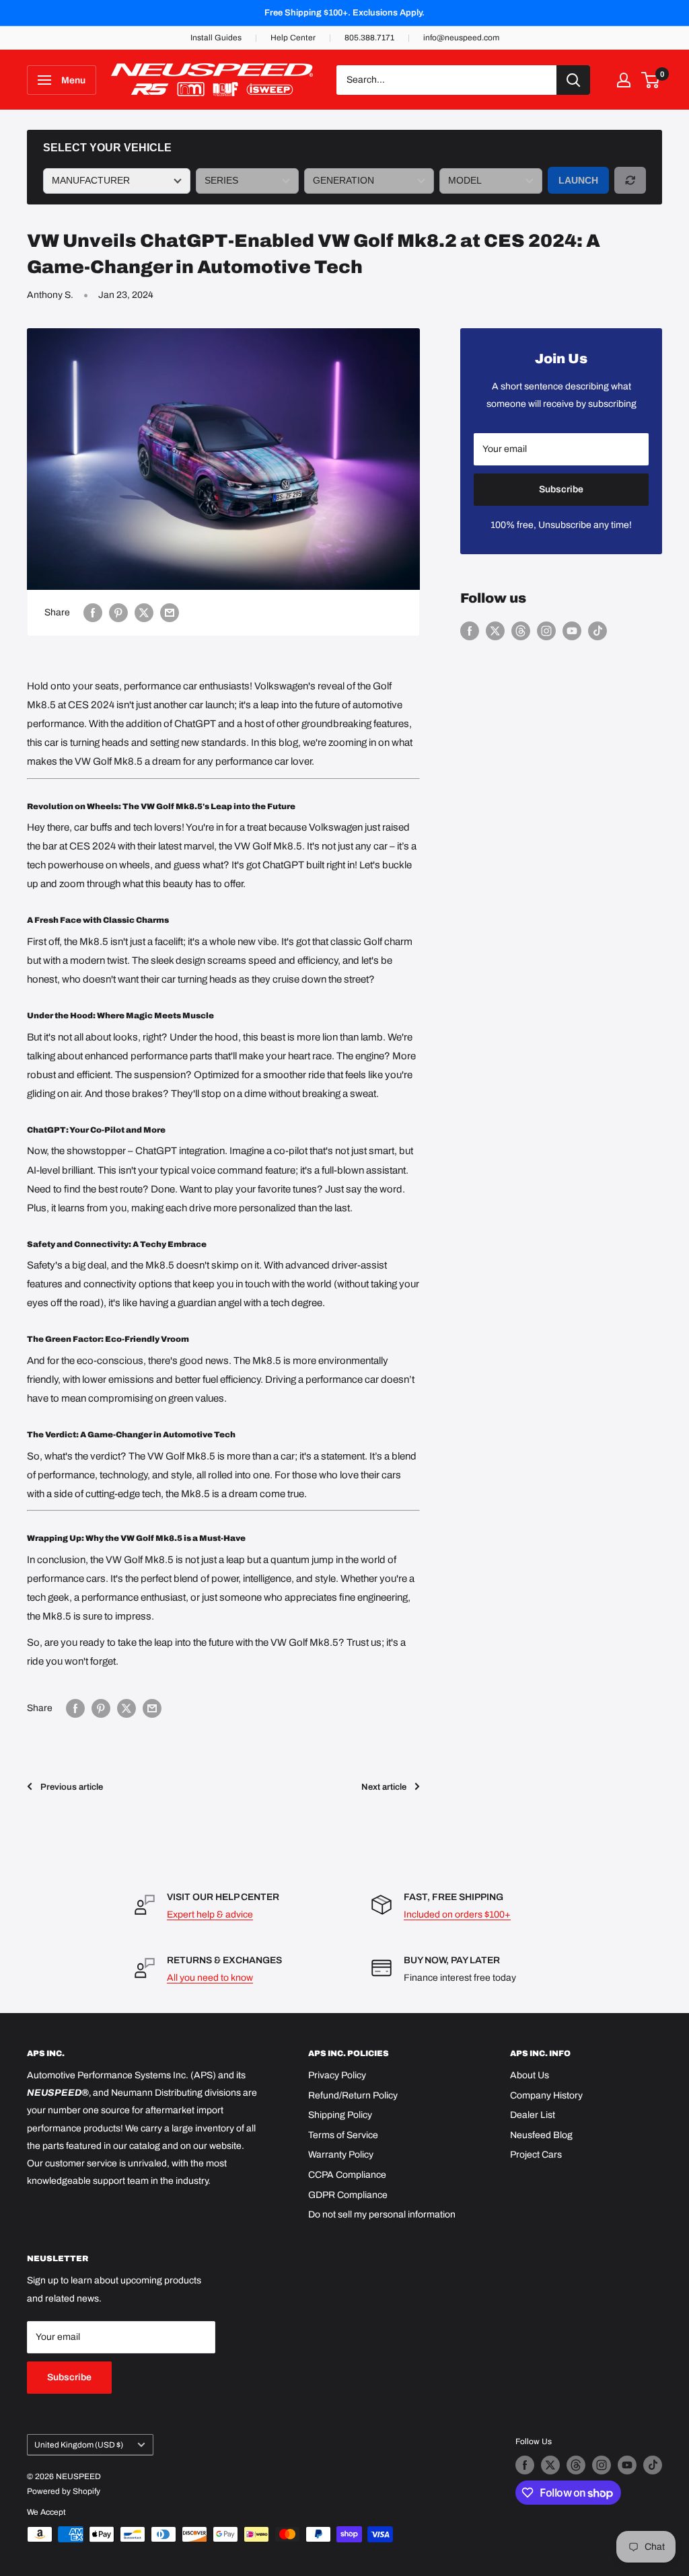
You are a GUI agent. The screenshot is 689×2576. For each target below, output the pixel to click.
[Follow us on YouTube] (572, 631)
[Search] (573, 80)
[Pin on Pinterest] (118, 613)
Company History (546, 2095)
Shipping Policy (340, 2115)
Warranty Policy (341, 2155)
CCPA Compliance (347, 2175)
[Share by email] (170, 613)
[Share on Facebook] (93, 613)
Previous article (72, 1787)
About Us (530, 2075)
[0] (651, 80)
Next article (384, 1787)
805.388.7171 (369, 38)
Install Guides (216, 38)
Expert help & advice (210, 1915)
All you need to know (210, 1978)
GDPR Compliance (348, 2195)
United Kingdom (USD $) (79, 2445)
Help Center (293, 38)
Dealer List (533, 2115)
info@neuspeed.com (461, 38)
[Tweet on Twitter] (144, 613)
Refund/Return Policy (353, 2095)
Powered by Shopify (64, 2491)
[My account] (624, 80)
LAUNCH (578, 180)
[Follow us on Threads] (521, 631)
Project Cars (536, 2155)
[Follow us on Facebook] (470, 631)
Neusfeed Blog (541, 2135)
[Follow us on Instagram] (546, 631)
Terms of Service (343, 2135)
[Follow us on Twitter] (495, 631)
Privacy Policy (337, 2075)
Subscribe (561, 489)
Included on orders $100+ (457, 1915)
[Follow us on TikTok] (597, 631)
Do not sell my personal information (382, 2214)
